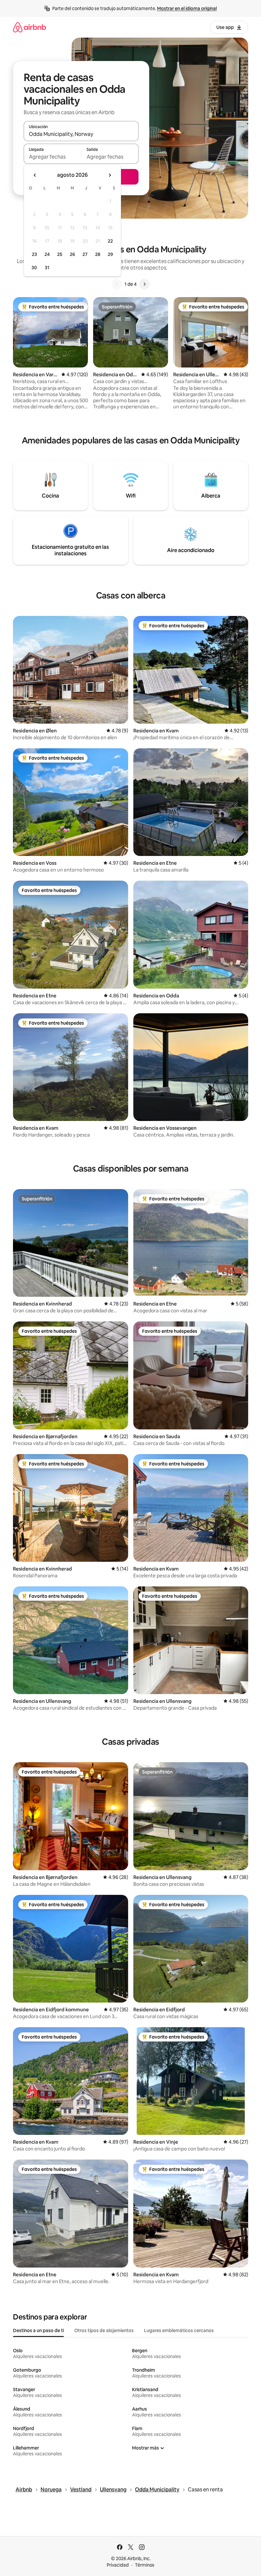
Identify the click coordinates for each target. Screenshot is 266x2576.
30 (34, 268)
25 (60, 254)
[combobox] (81, 134)
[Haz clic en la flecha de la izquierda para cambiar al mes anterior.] (35, 175)
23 (34, 254)
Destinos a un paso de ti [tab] (38, 2330)
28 (98, 254)
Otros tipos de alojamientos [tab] (104, 2330)
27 (85, 254)
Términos (145, 2565)
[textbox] (52, 157)
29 (110, 254)
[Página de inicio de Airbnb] (30, 27)
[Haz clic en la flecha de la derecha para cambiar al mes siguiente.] (110, 175)
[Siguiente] (144, 284)
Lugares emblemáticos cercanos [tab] (179, 2330)
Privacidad (118, 2565)
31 (47, 268)
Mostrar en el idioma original (187, 8)
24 (47, 254)
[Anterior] (117, 284)
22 (110, 241)
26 (72, 254)
